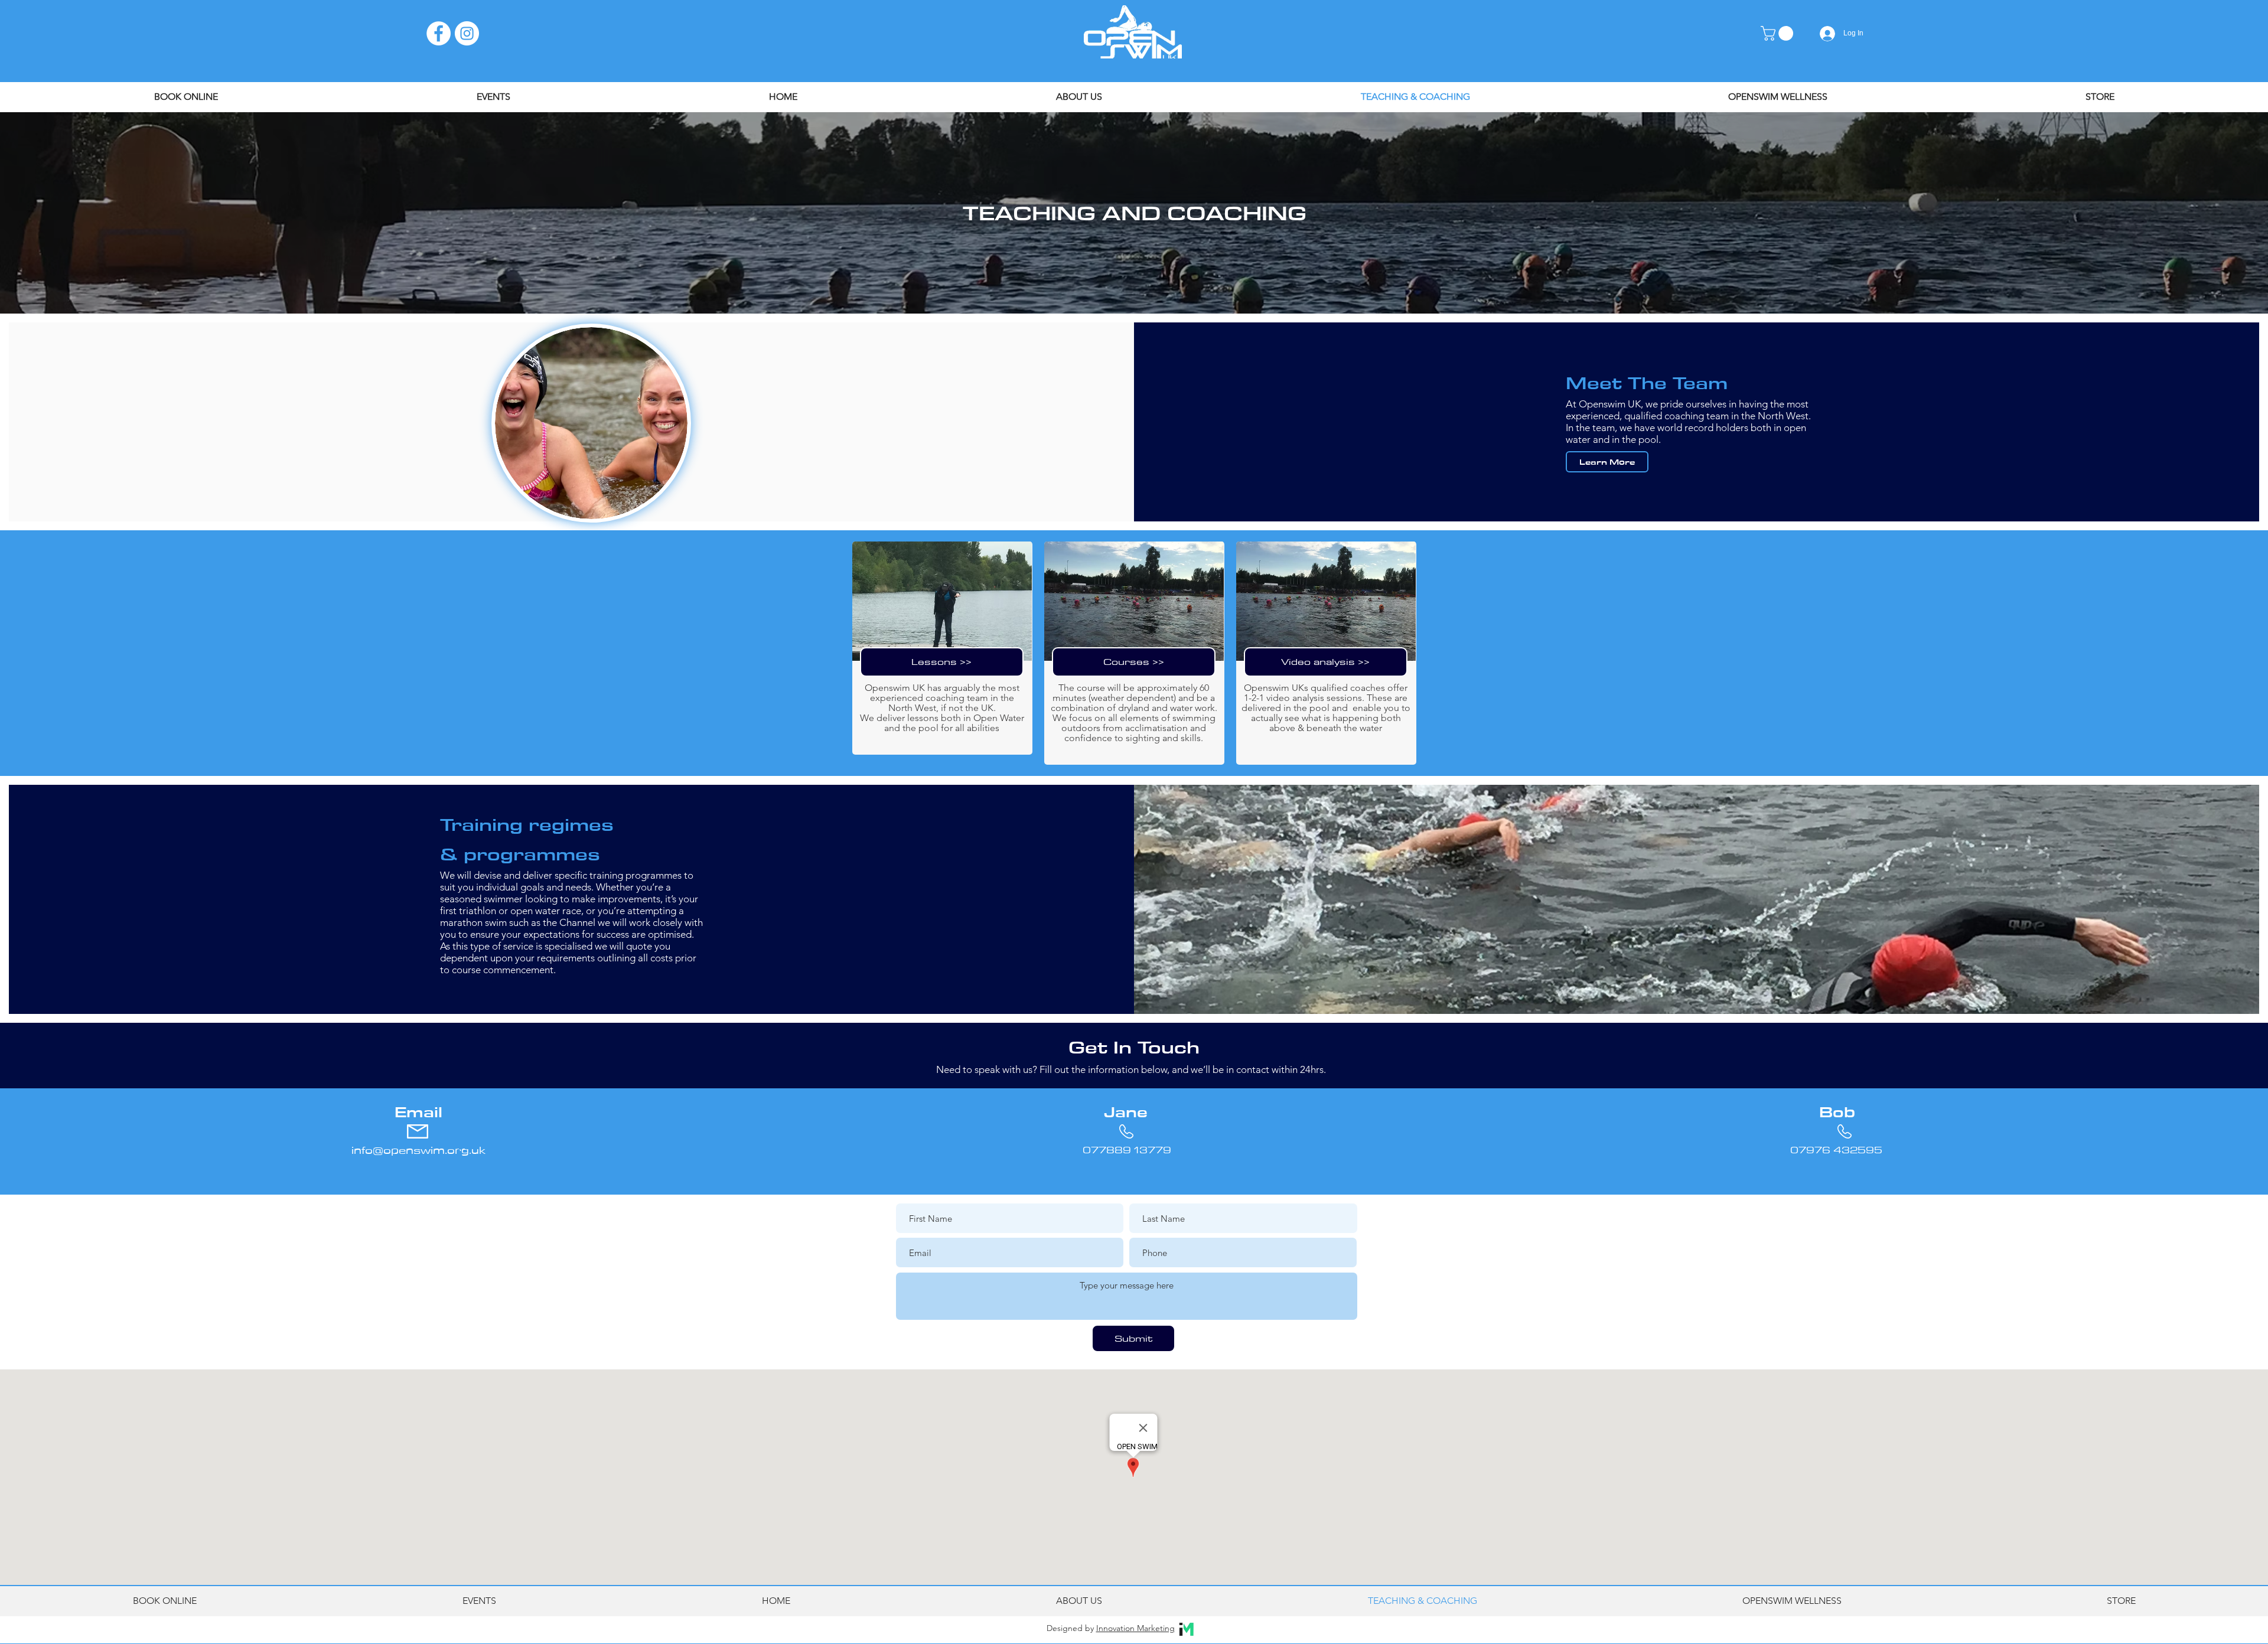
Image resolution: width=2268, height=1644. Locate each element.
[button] (1779, 33)
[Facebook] (439, 33)
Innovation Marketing (1135, 1628)
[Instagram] (467, 33)
